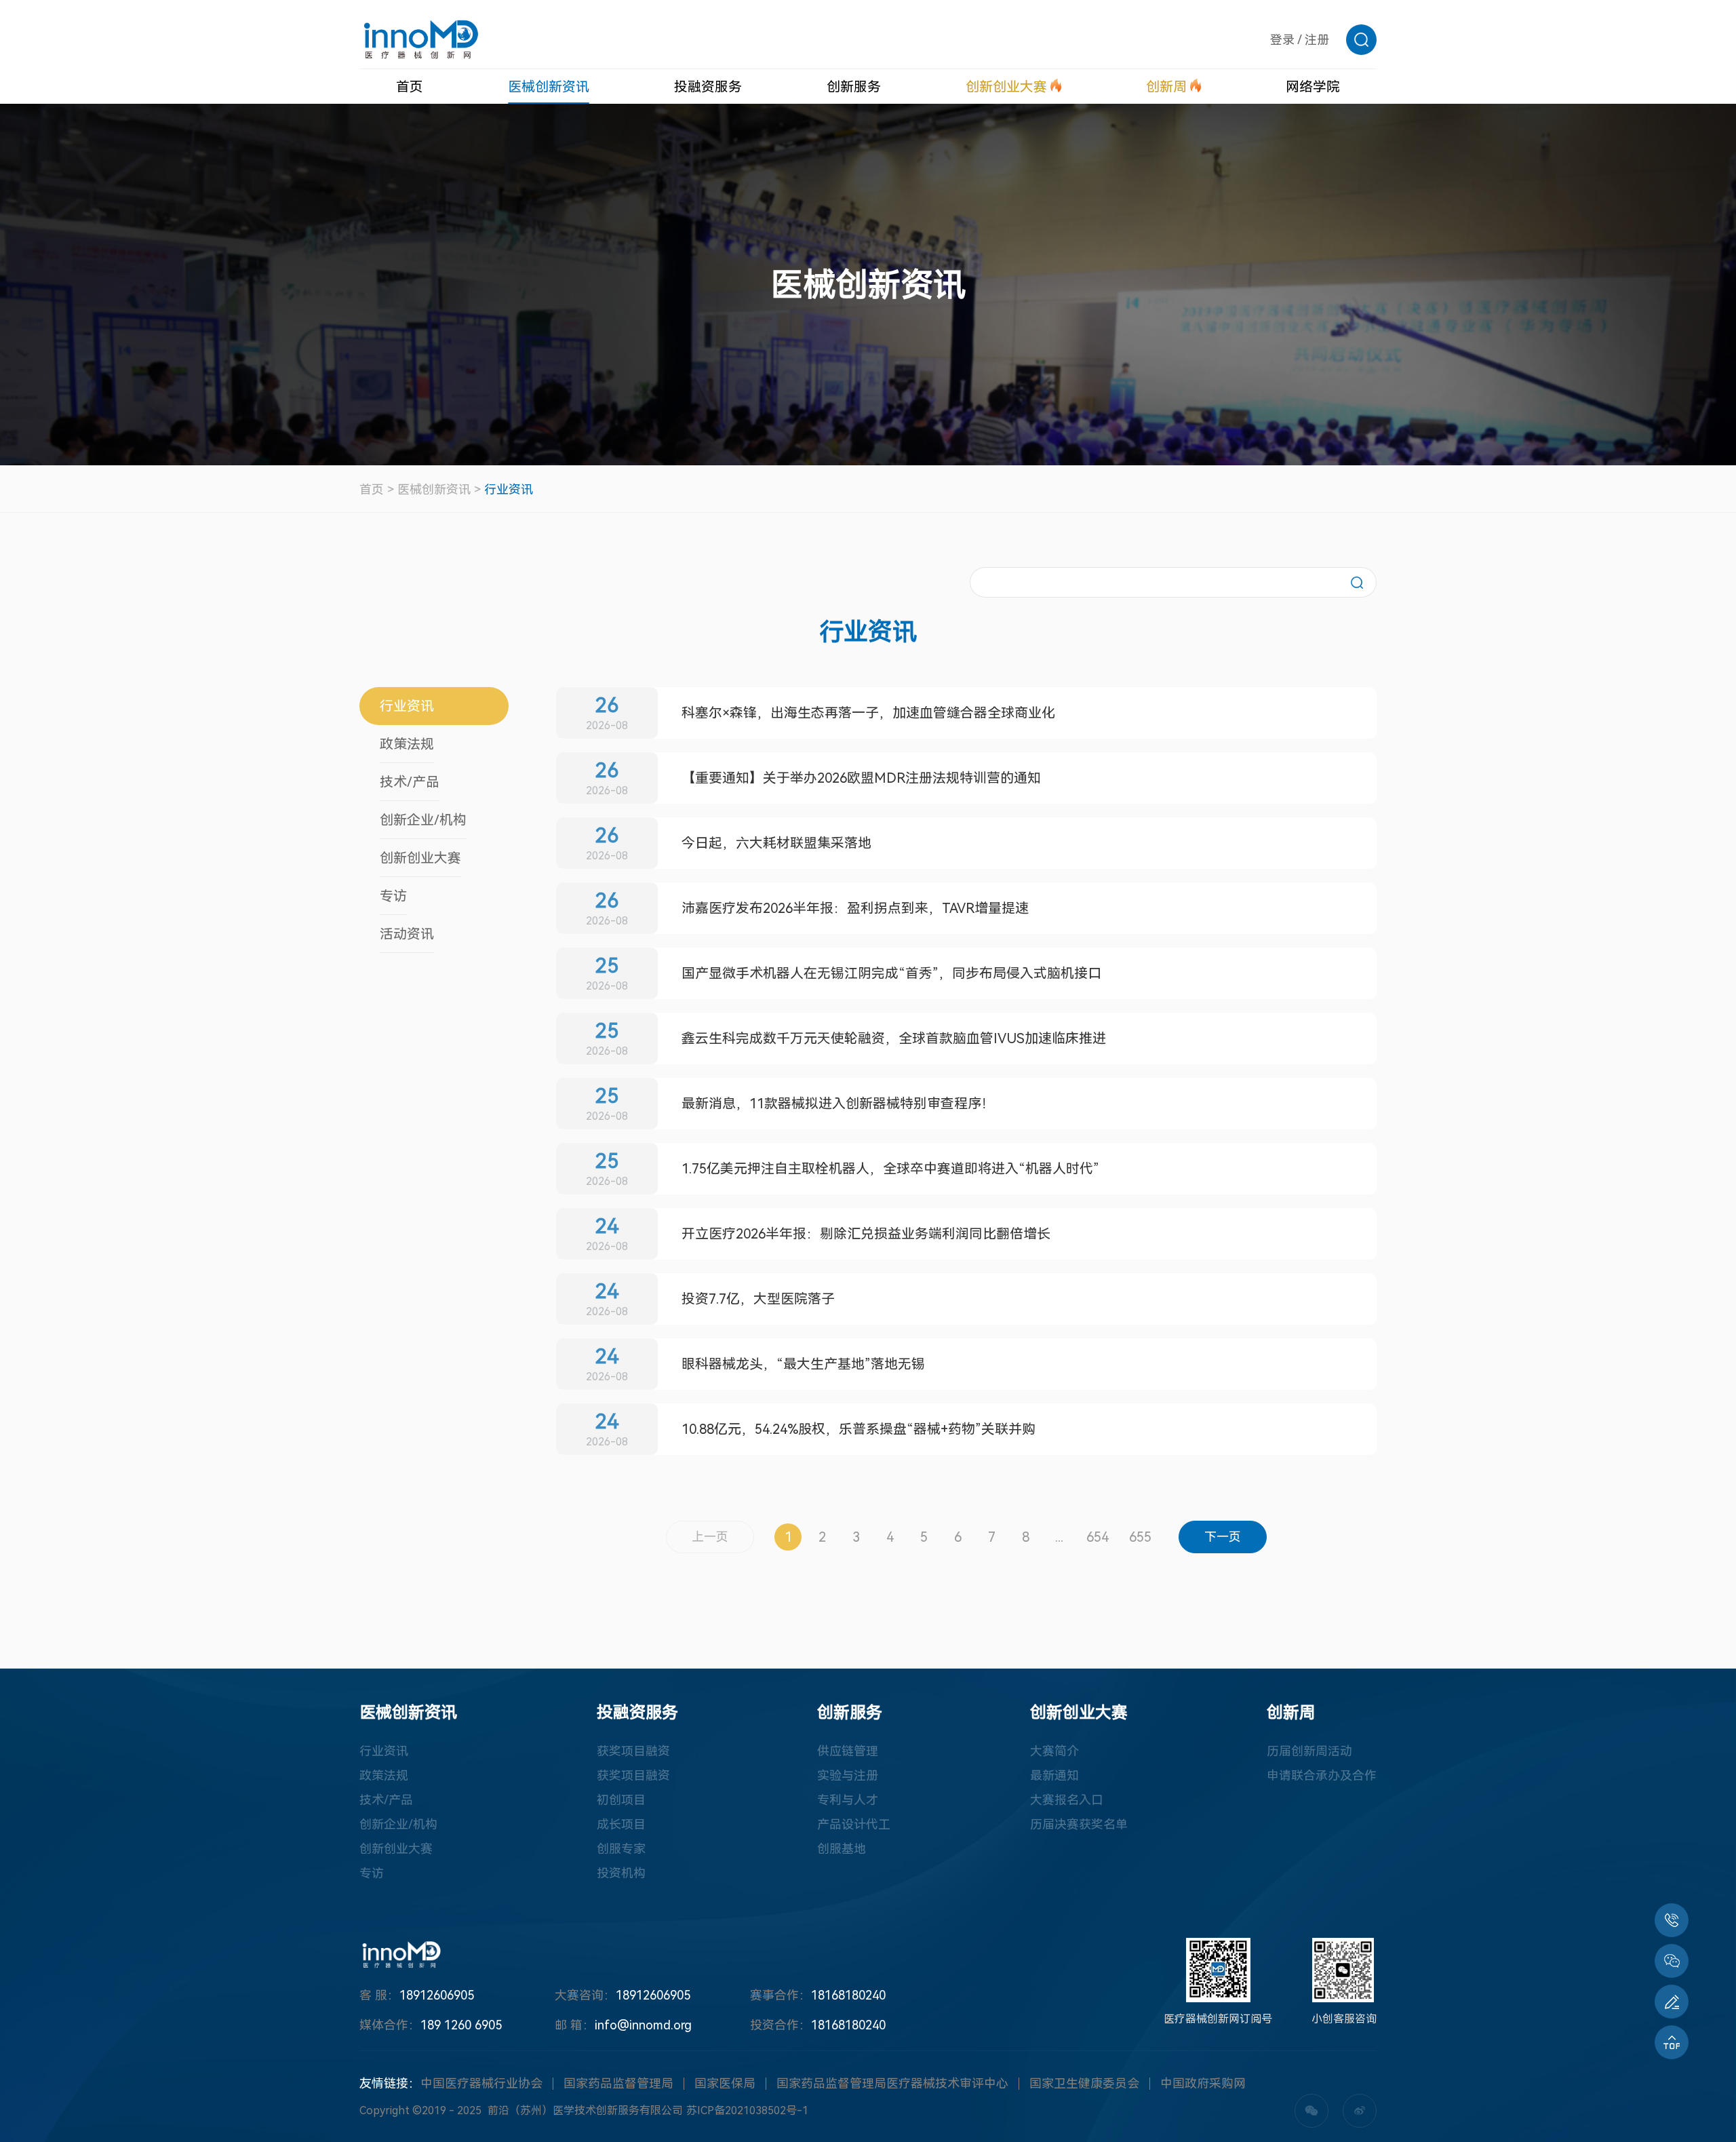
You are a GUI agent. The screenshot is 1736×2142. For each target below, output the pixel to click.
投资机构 (621, 1873)
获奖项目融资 (633, 1751)
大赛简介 (1054, 1751)
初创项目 (621, 1800)
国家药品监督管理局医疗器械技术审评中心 (892, 2083)
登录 (1282, 40)
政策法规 (407, 744)
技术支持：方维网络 (927, 2110)
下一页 (1223, 1537)
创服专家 (621, 1849)
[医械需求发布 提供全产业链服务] (1672, 2002)
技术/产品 (410, 782)
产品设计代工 (854, 1824)
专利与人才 (848, 1800)
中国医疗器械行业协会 (481, 2083)
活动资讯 (407, 934)
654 (1098, 1537)
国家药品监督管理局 (618, 2083)
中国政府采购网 (1203, 2083)
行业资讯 (509, 489)
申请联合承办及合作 (1322, 1775)
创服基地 (842, 1849)
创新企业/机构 (423, 820)
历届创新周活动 (1309, 1751)
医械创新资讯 (434, 489)
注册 (1317, 40)
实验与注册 (848, 1775)
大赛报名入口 (1067, 1800)
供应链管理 (848, 1751)
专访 (393, 896)
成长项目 (621, 1824)
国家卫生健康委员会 (1084, 2083)
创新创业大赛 (420, 858)
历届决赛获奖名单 (1079, 1824)
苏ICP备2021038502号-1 (747, 2110)
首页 (372, 489)
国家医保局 (725, 2083)
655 (1140, 1537)
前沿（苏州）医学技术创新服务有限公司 (585, 2110)
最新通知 (1054, 1775)
